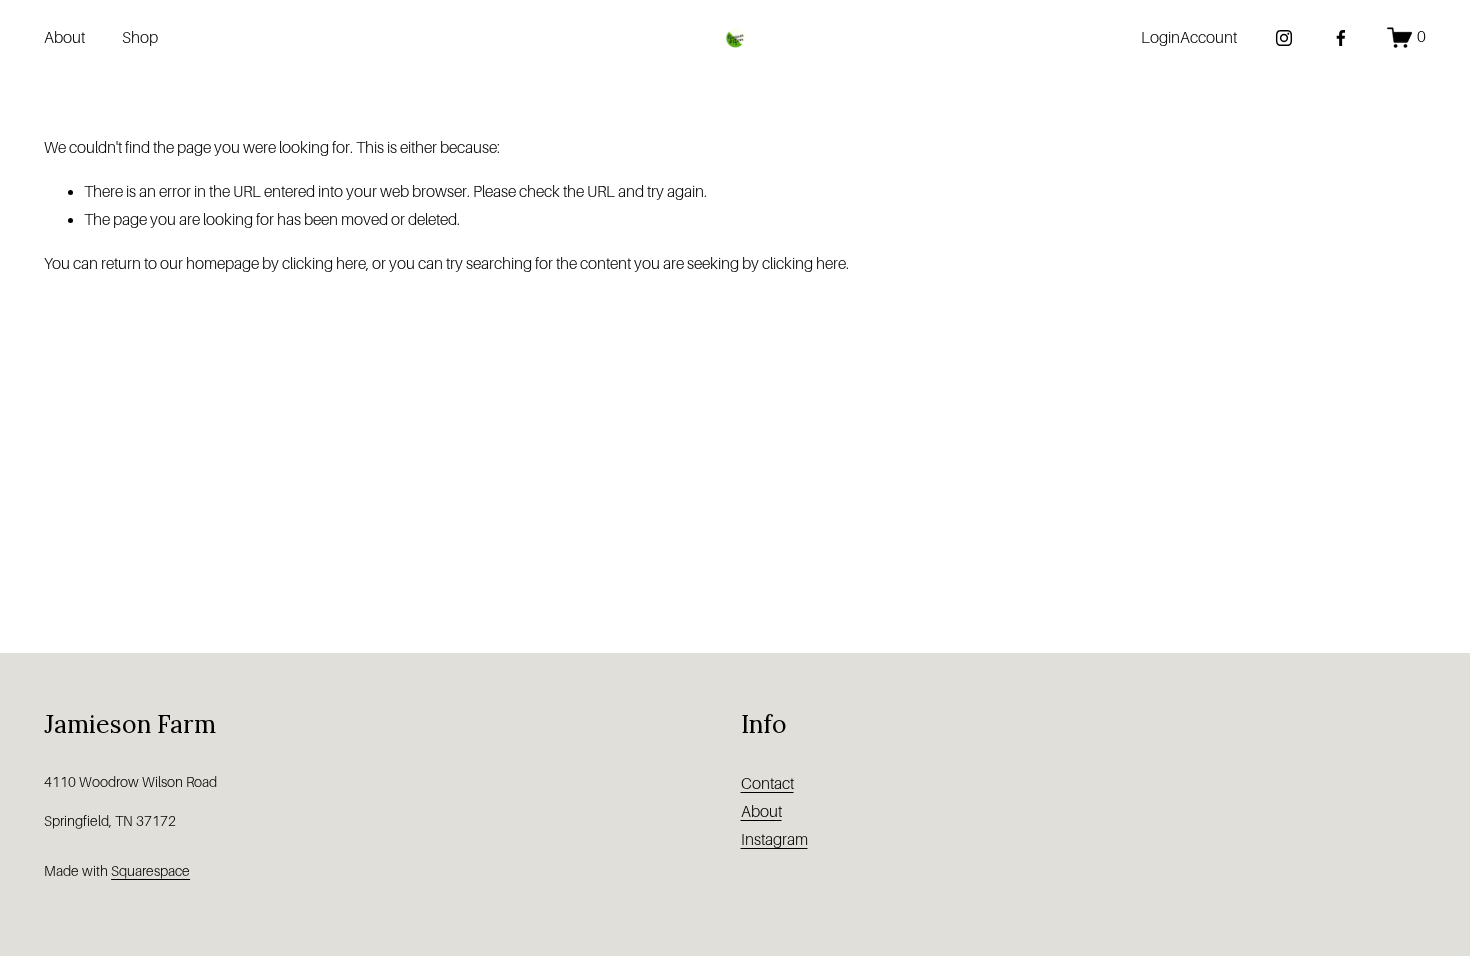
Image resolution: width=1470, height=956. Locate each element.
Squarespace (150, 871)
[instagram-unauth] (1284, 38)
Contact (767, 784)
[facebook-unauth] (1341, 38)
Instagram (774, 840)
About (64, 38)
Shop (140, 38)
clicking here (324, 264)
